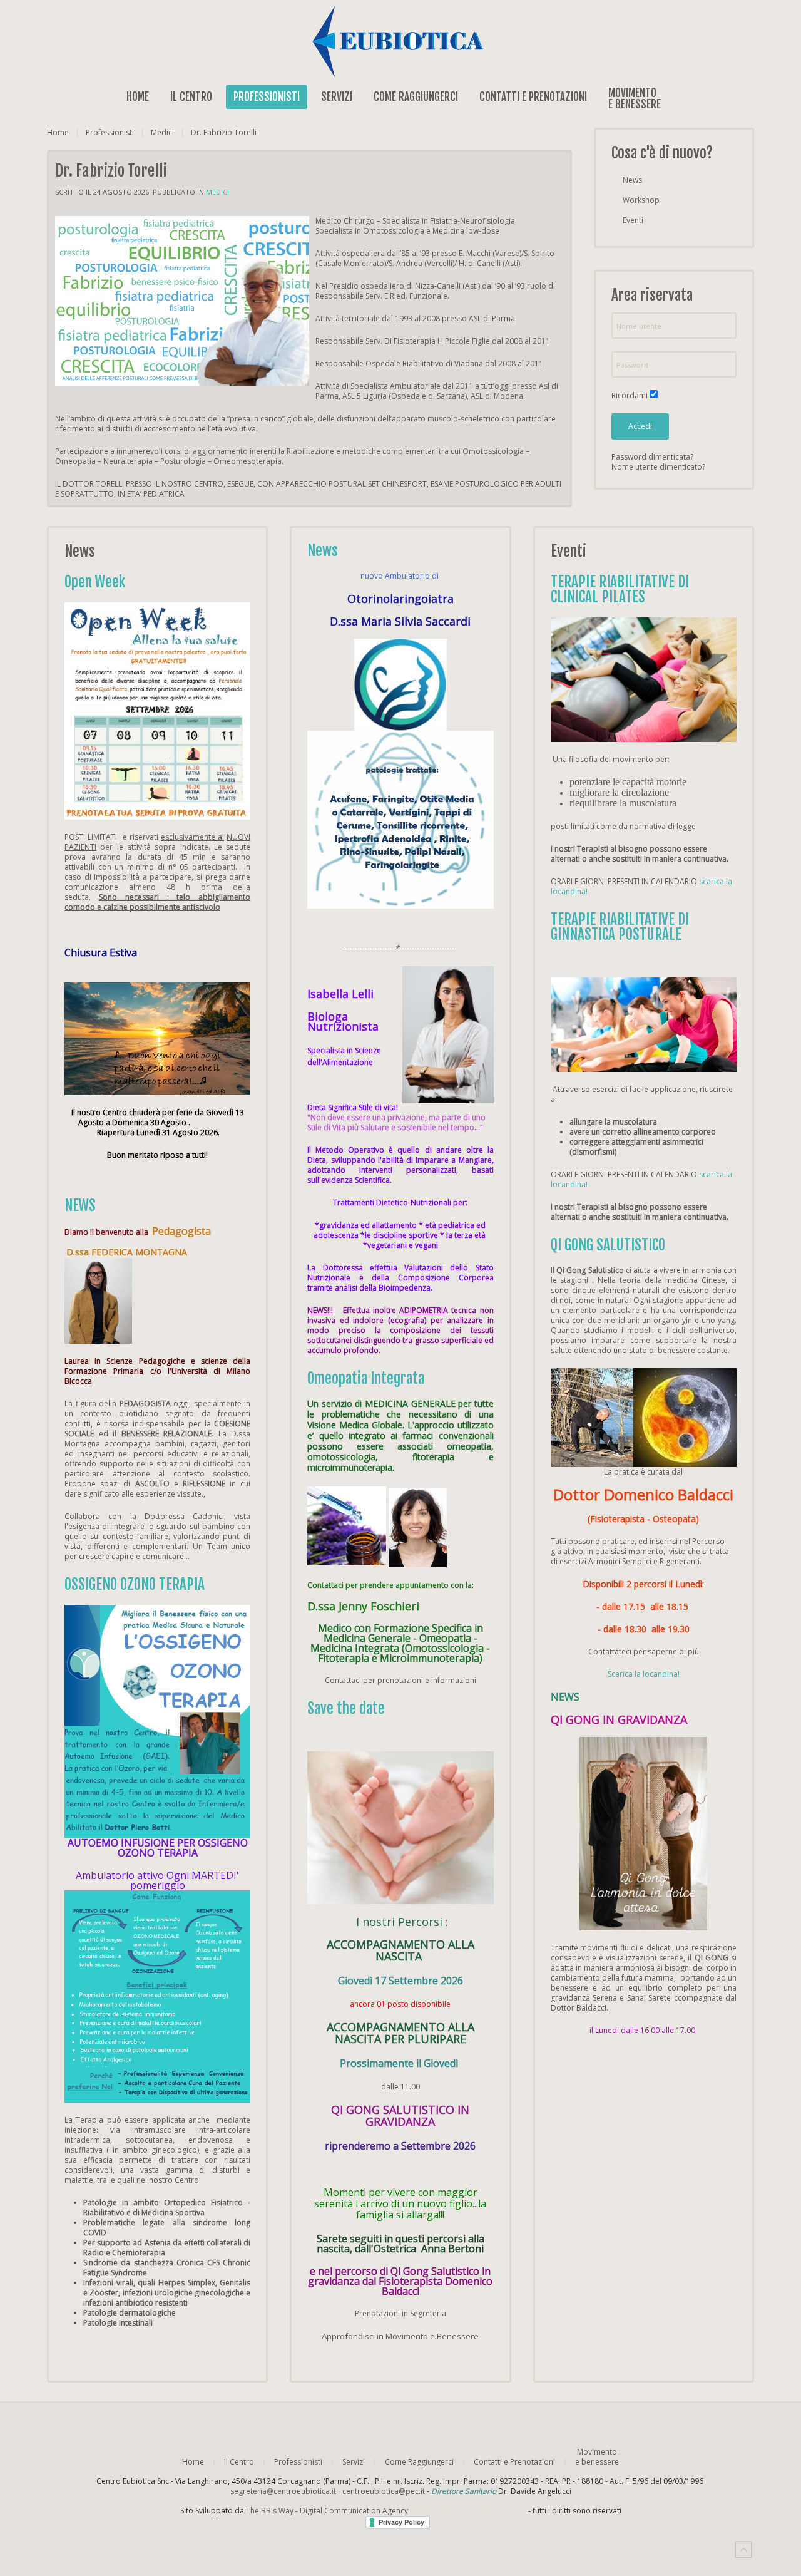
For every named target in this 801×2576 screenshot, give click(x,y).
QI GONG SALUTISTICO (608, 1245)
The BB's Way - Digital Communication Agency (386, 2511)
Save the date (346, 1708)
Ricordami (630, 396)
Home (138, 97)
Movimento (635, 98)
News (632, 180)
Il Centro (191, 97)
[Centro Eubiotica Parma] (400, 41)
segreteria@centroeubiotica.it (283, 2491)
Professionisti (267, 97)
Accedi (640, 426)
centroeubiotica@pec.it (384, 2491)
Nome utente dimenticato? (658, 467)
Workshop (641, 200)
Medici (162, 133)
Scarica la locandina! (644, 1674)
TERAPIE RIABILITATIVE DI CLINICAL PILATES (620, 590)
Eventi (633, 220)
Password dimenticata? (652, 457)
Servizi (337, 97)
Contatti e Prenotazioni (533, 97)
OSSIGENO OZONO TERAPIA (135, 1584)
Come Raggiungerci (416, 97)
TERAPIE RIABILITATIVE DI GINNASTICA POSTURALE (620, 927)
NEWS (80, 1206)
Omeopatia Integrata (366, 1378)
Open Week (95, 582)
